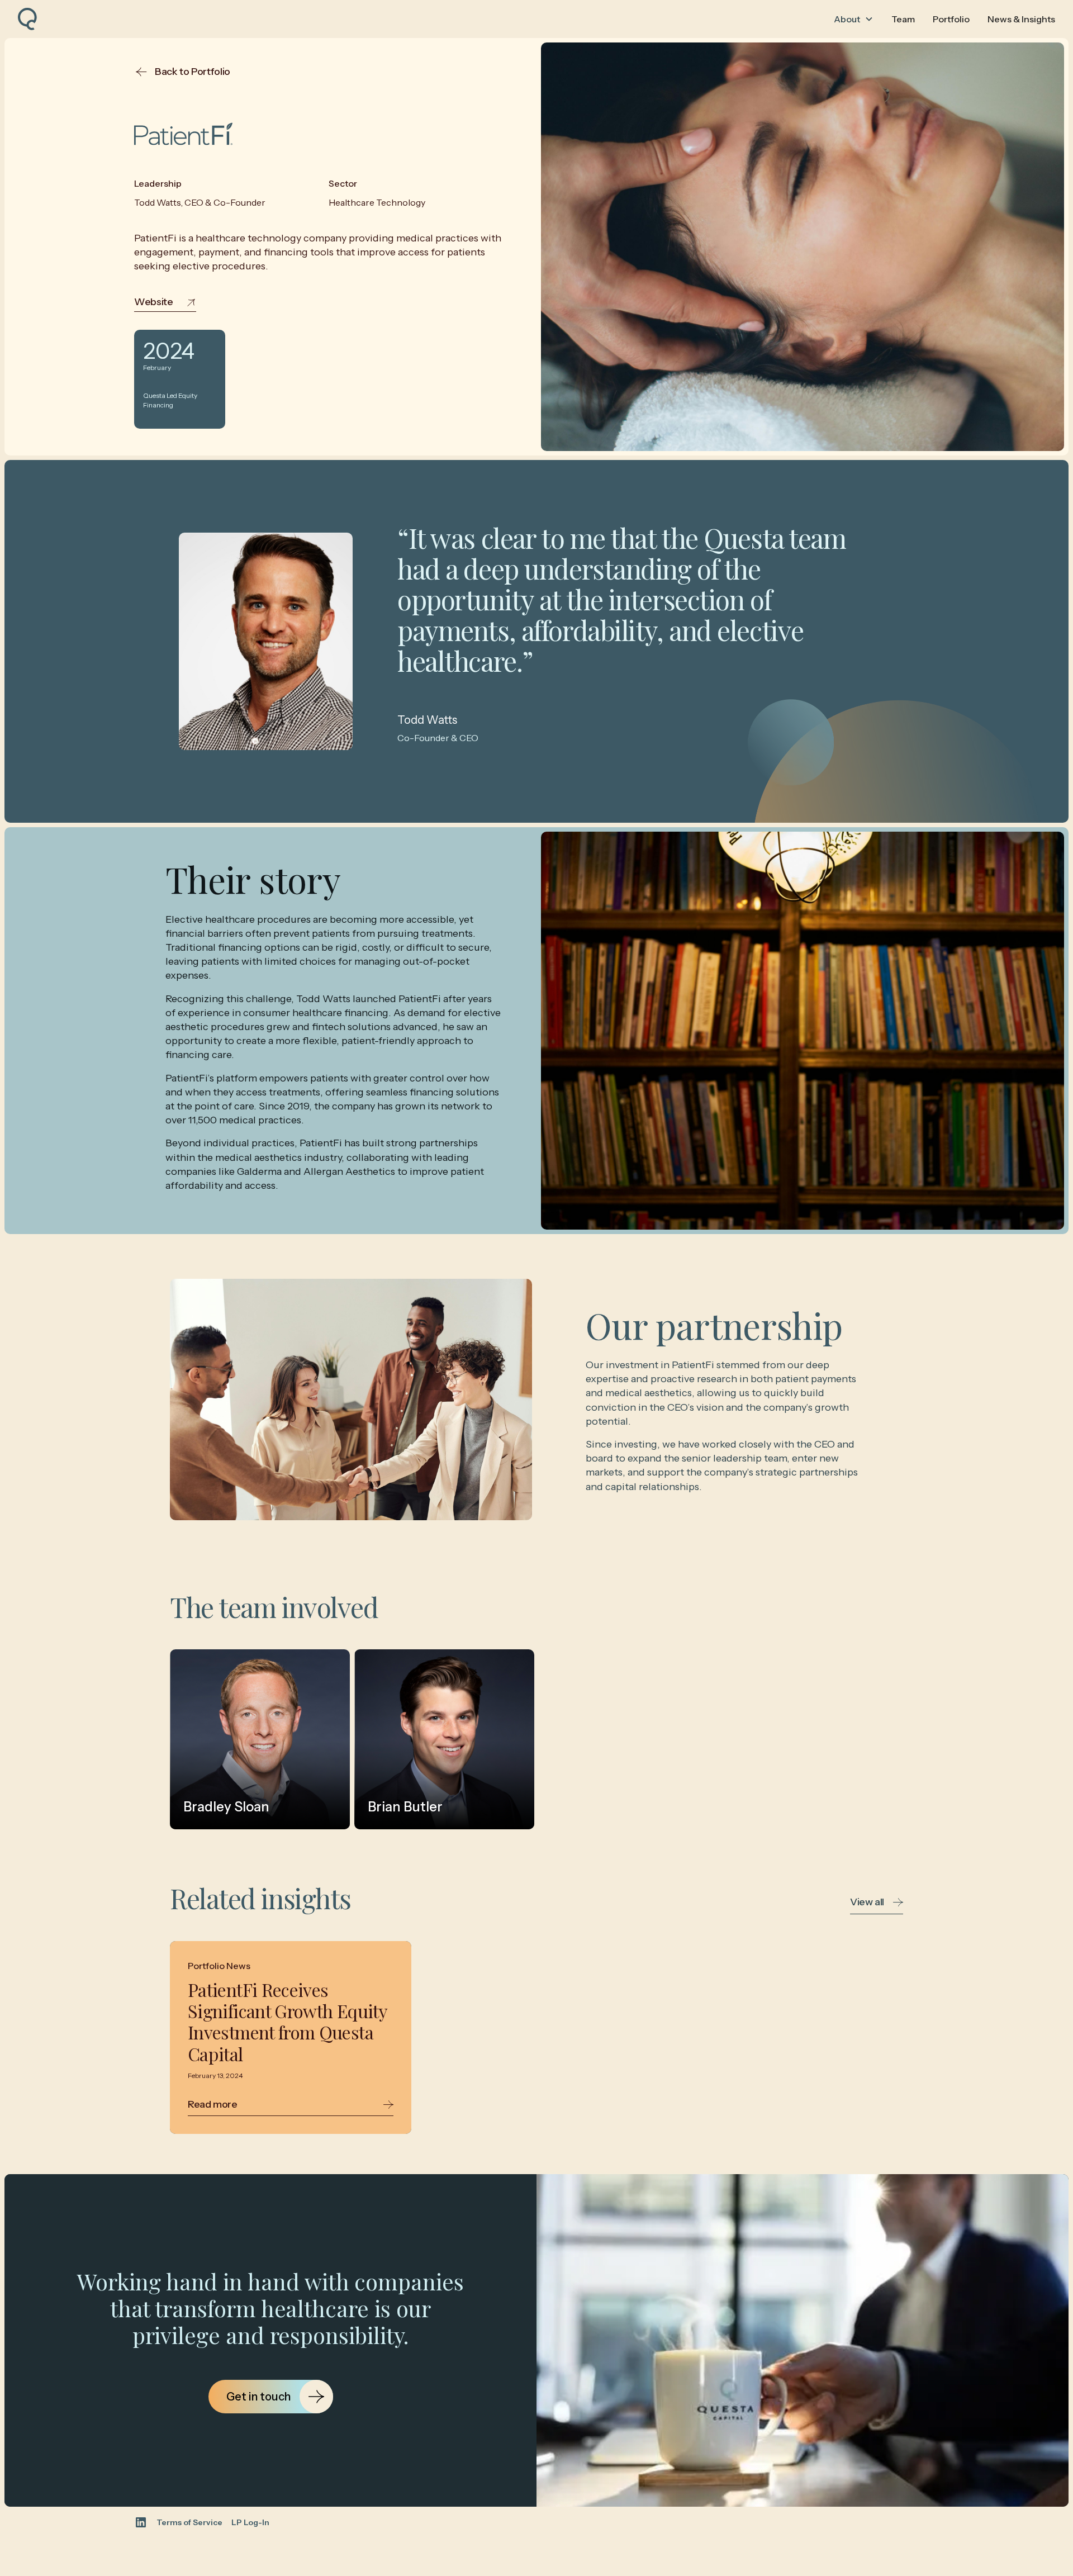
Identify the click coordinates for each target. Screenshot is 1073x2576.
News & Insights (1021, 19)
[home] (27, 19)
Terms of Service (189, 2523)
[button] (854, 19)
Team (903, 19)
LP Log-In (250, 2523)
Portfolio (951, 19)
